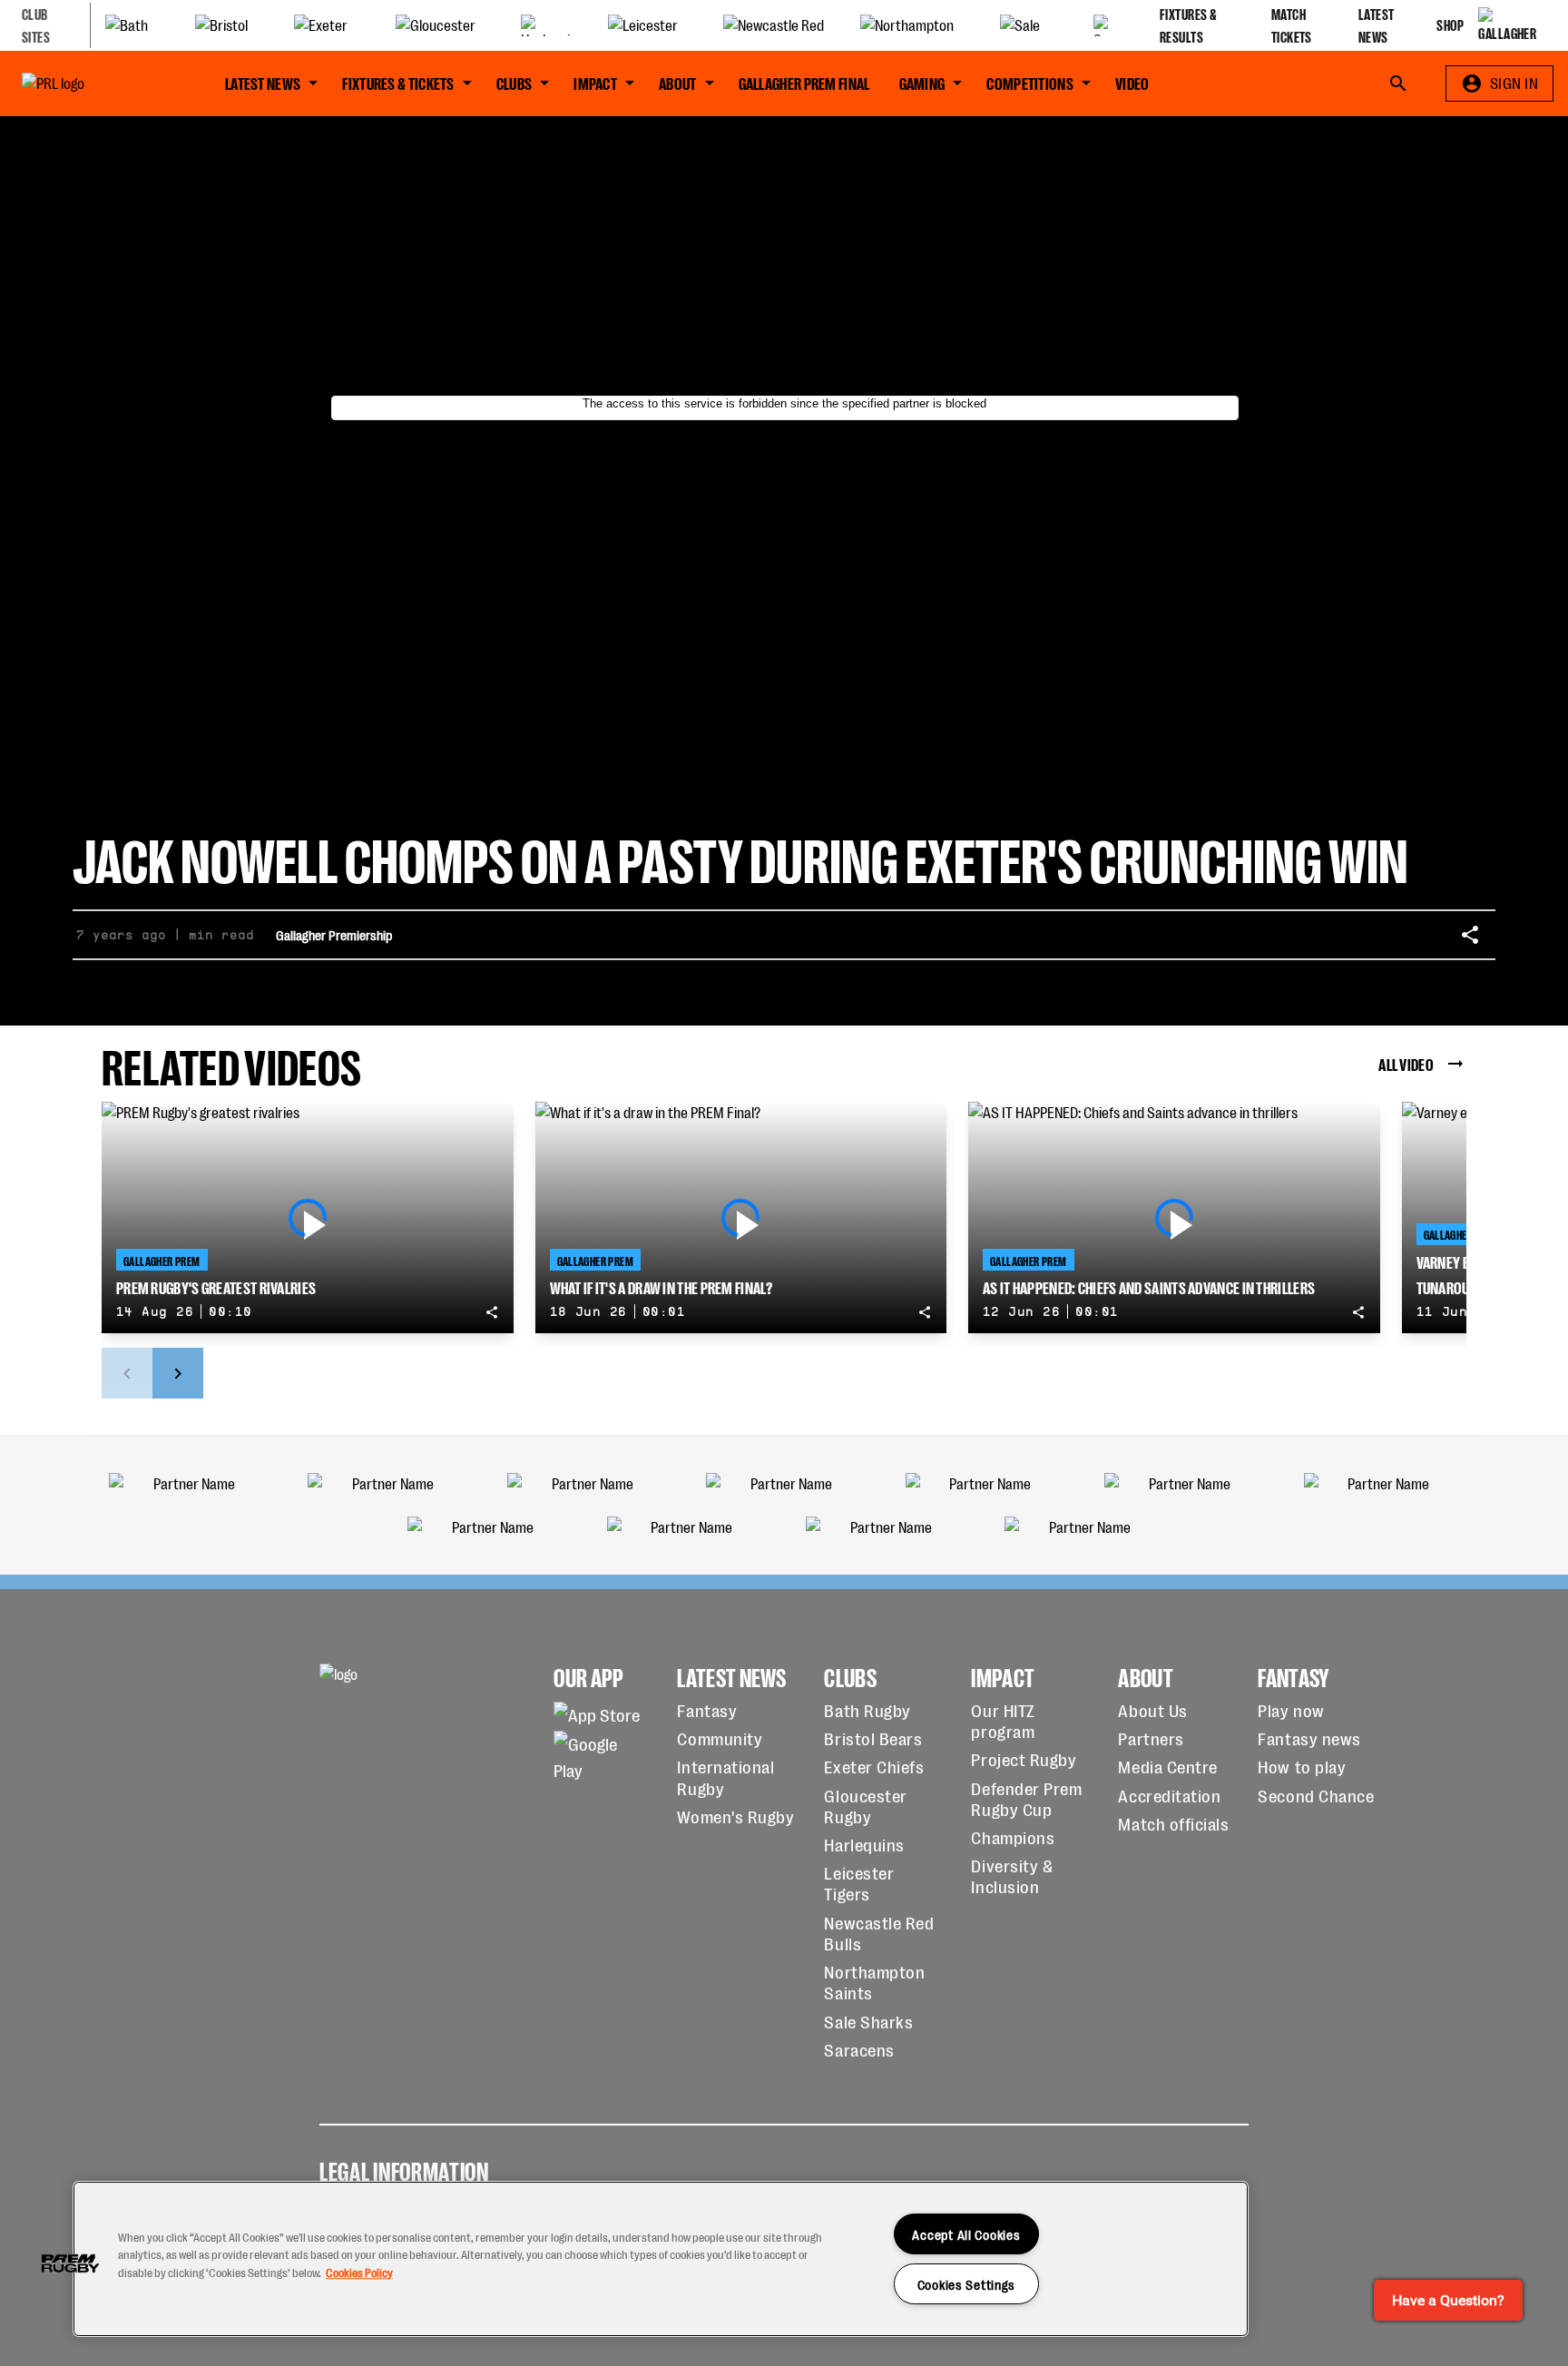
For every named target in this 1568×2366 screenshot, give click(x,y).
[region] (661, 2259)
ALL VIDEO (1406, 1063)
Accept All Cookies (966, 2234)
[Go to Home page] (94, 83)
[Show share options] (1470, 935)
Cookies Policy (359, 2272)
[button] (70, 2263)
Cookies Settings (967, 2284)
